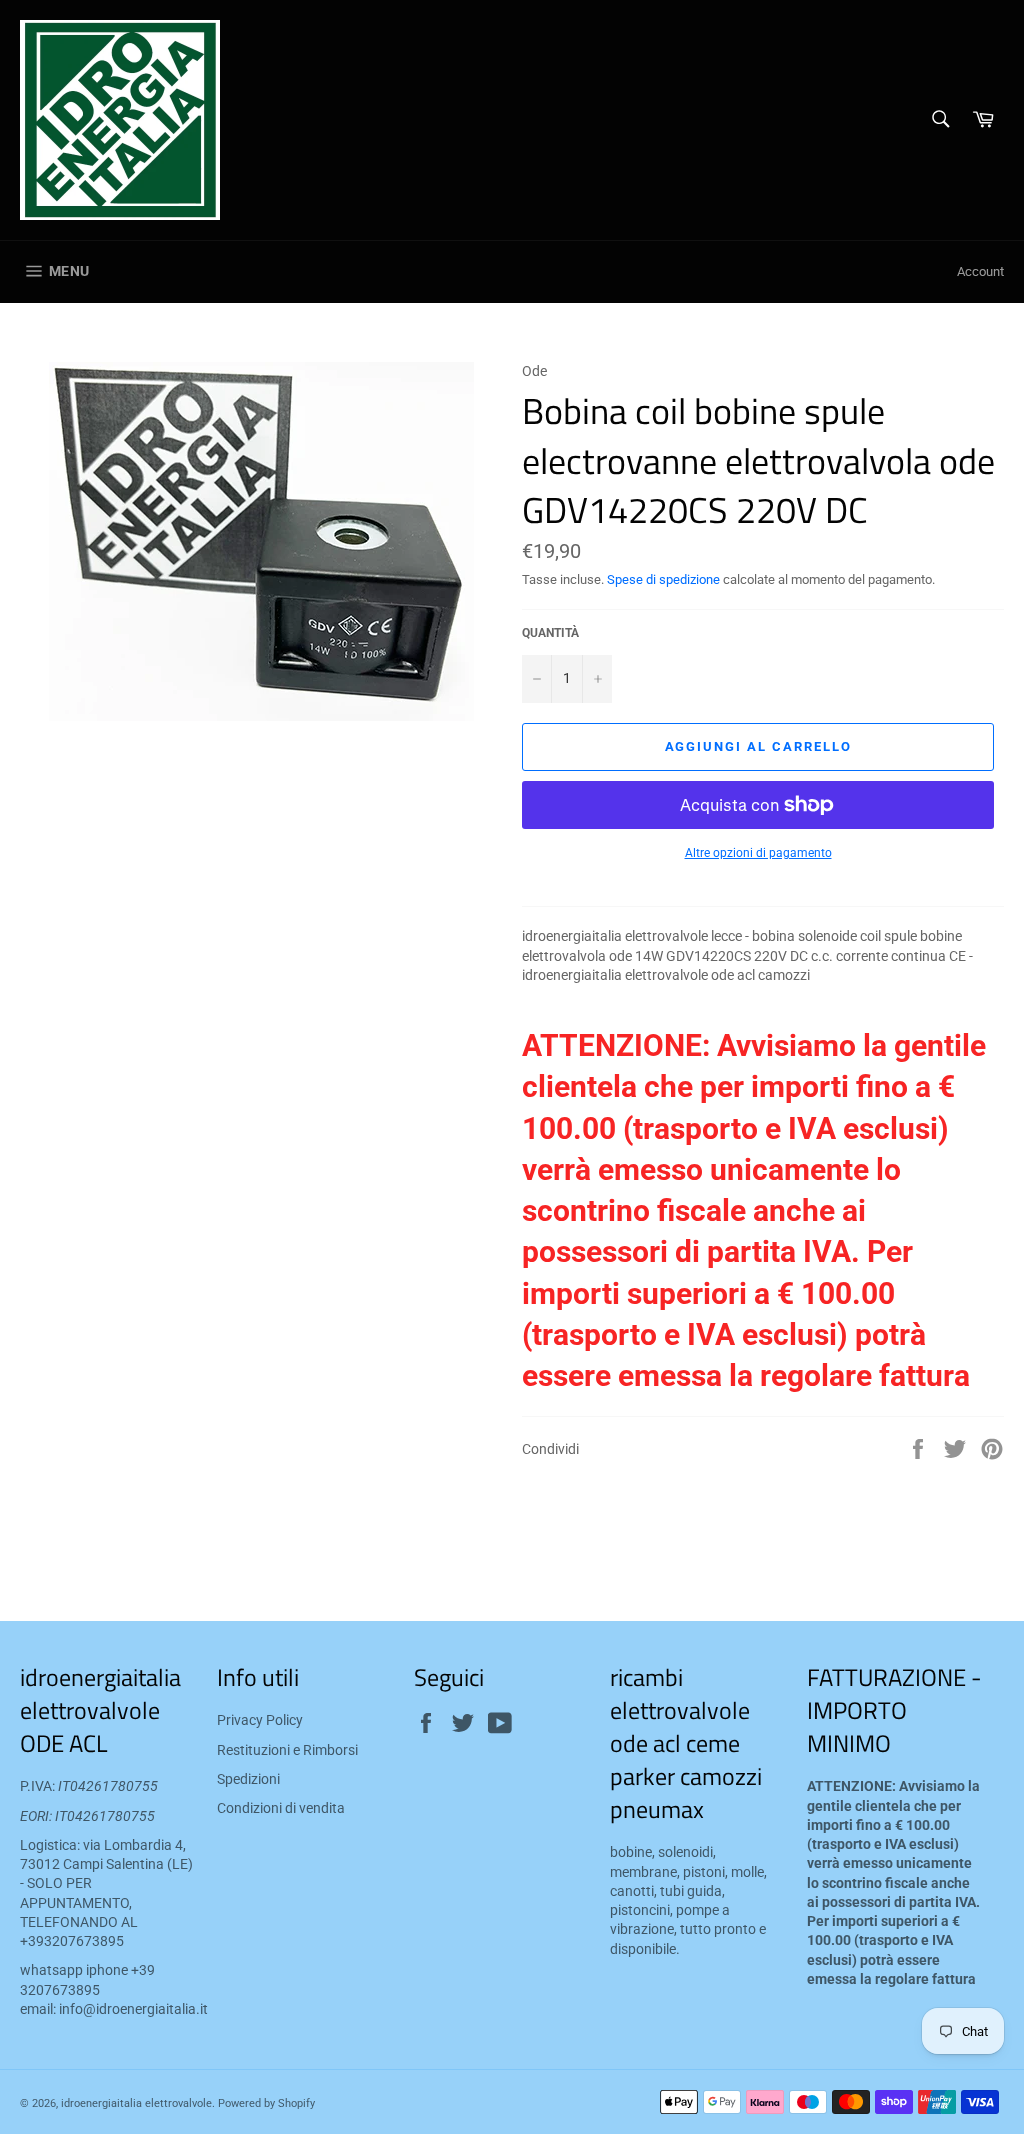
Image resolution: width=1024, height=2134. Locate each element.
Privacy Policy (260, 1720)
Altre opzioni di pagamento (758, 853)
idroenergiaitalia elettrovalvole (136, 2103)
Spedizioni (248, 1779)
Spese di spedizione (663, 579)
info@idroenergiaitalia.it (133, 2009)
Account (980, 271)
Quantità (550, 633)
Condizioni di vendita (281, 1808)
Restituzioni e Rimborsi (287, 1750)
